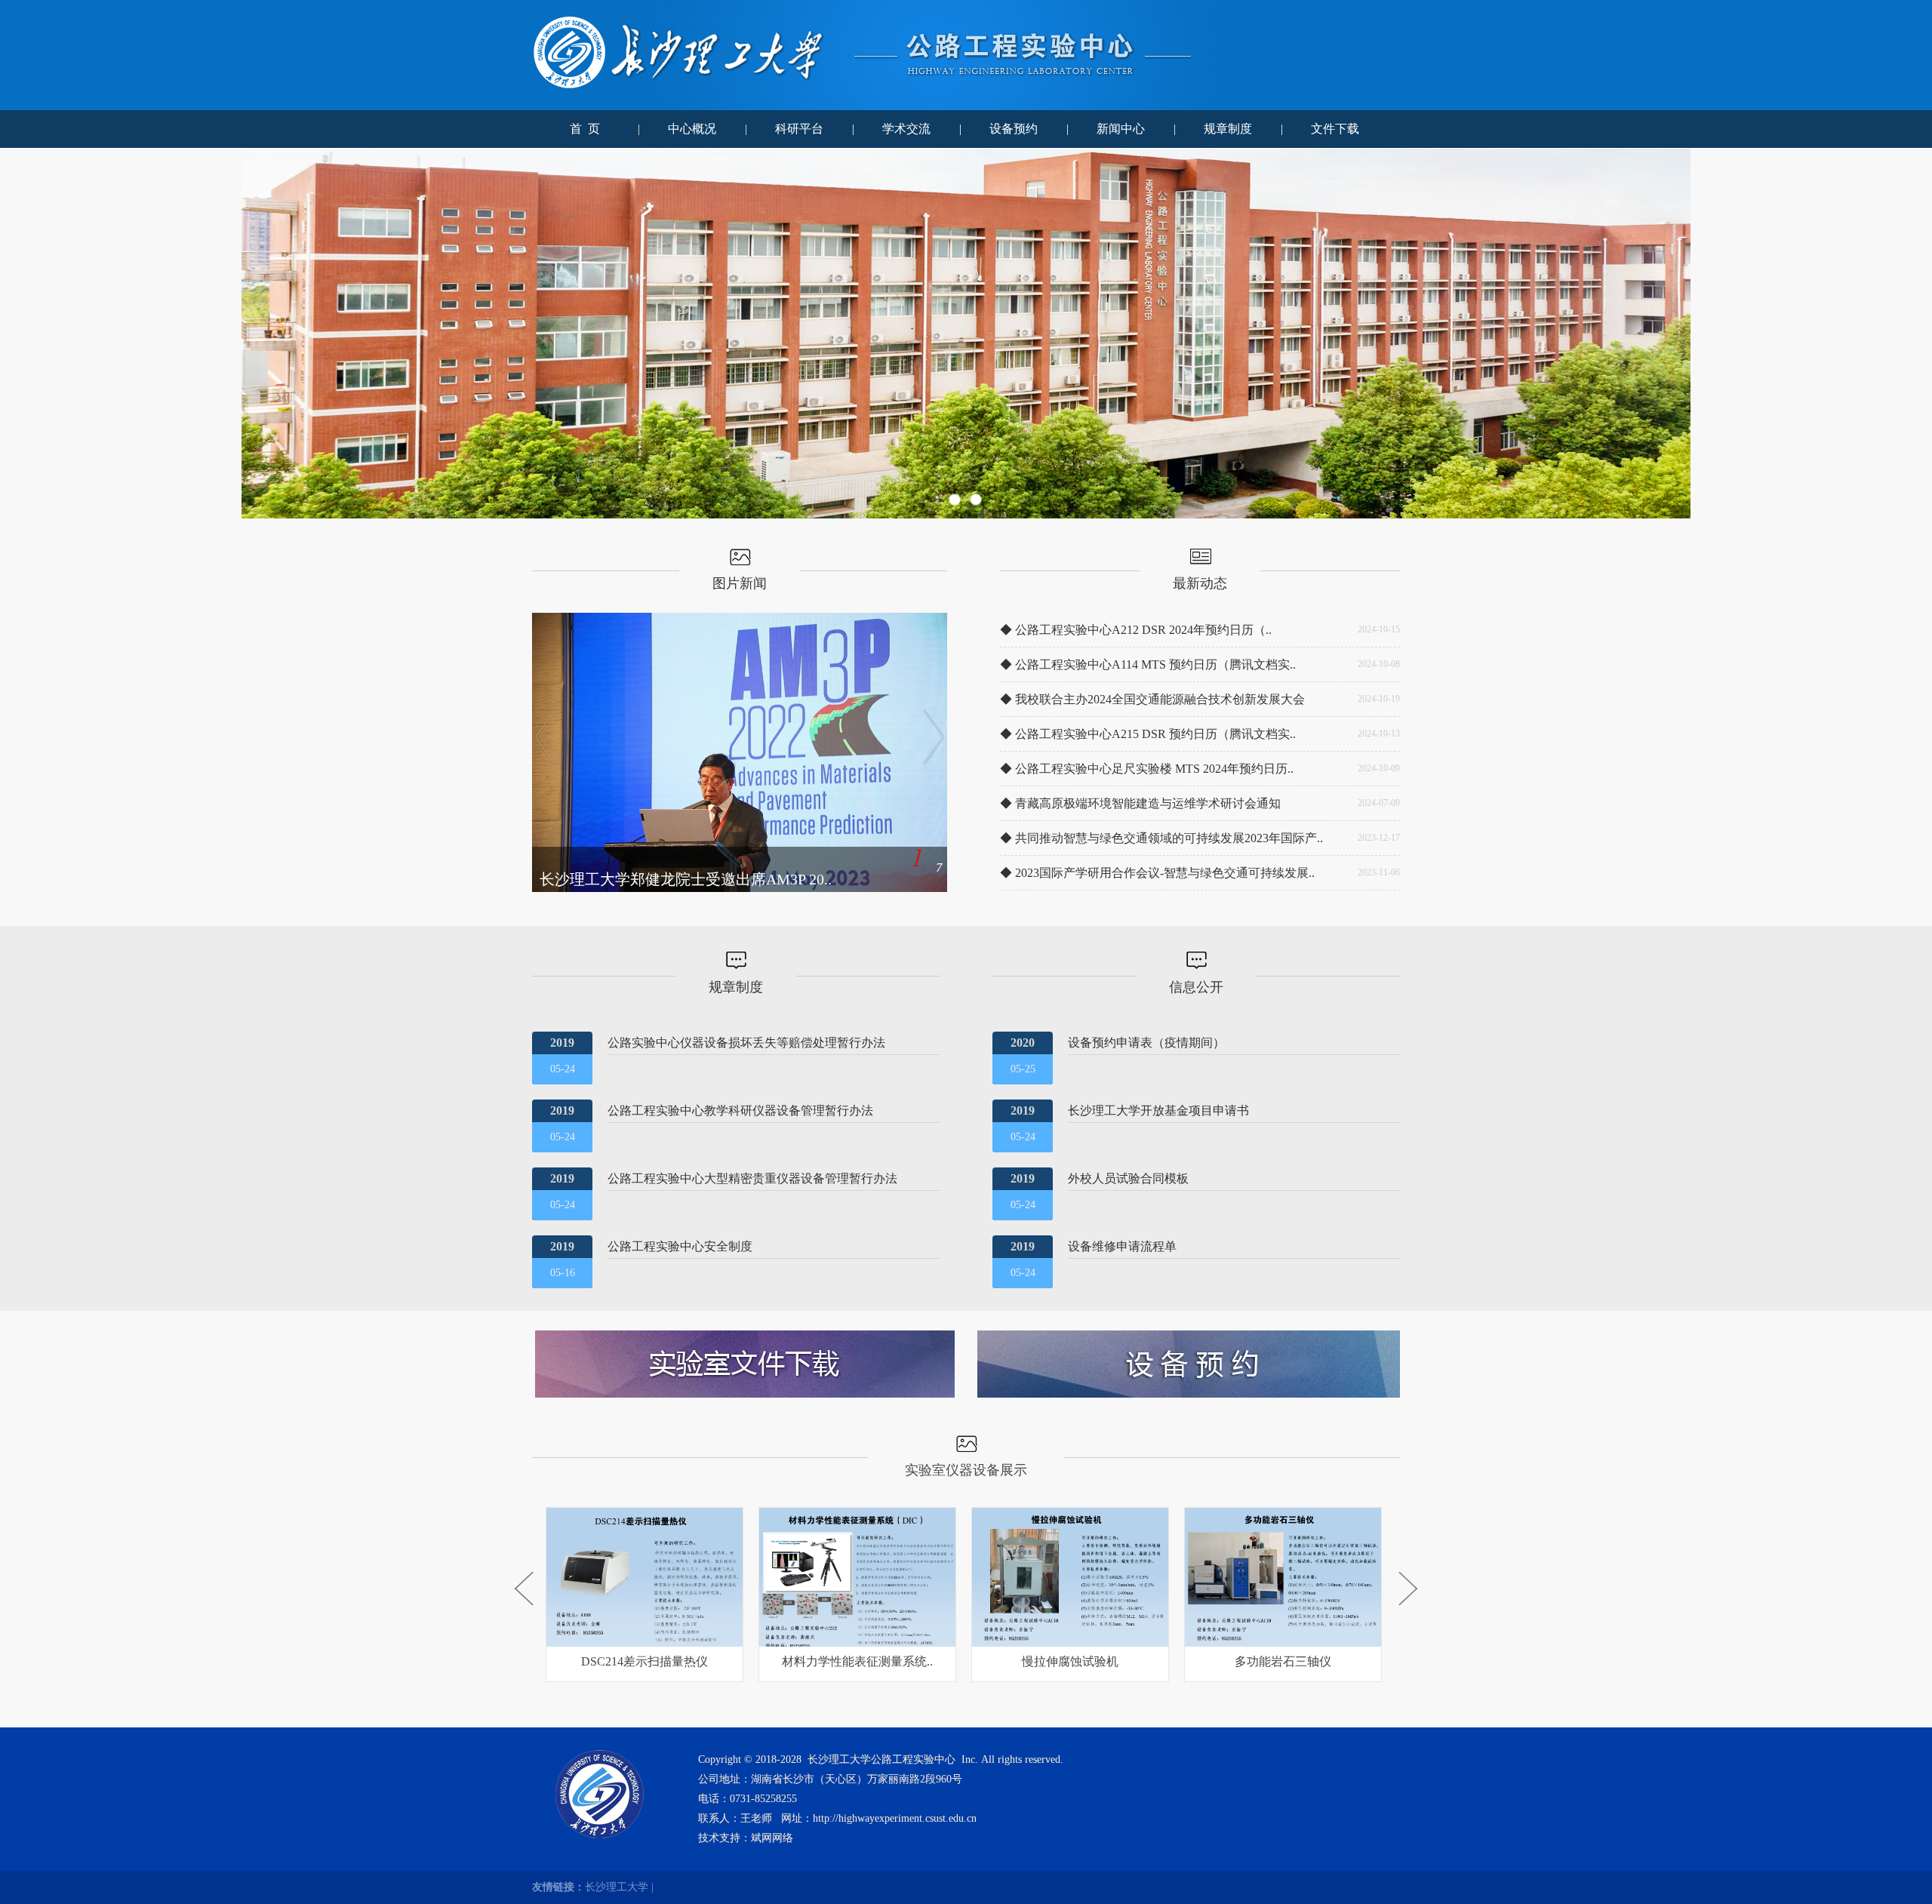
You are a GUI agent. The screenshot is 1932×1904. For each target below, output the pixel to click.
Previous (26, 334)
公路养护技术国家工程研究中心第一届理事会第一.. (709, 879)
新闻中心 (1121, 129)
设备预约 (1014, 129)
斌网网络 (772, 1838)
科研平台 (799, 129)
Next (1906, 334)
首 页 (585, 129)
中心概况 (692, 129)
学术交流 (906, 129)
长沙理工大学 (617, 1887)
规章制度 (1228, 129)
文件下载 (1335, 129)
